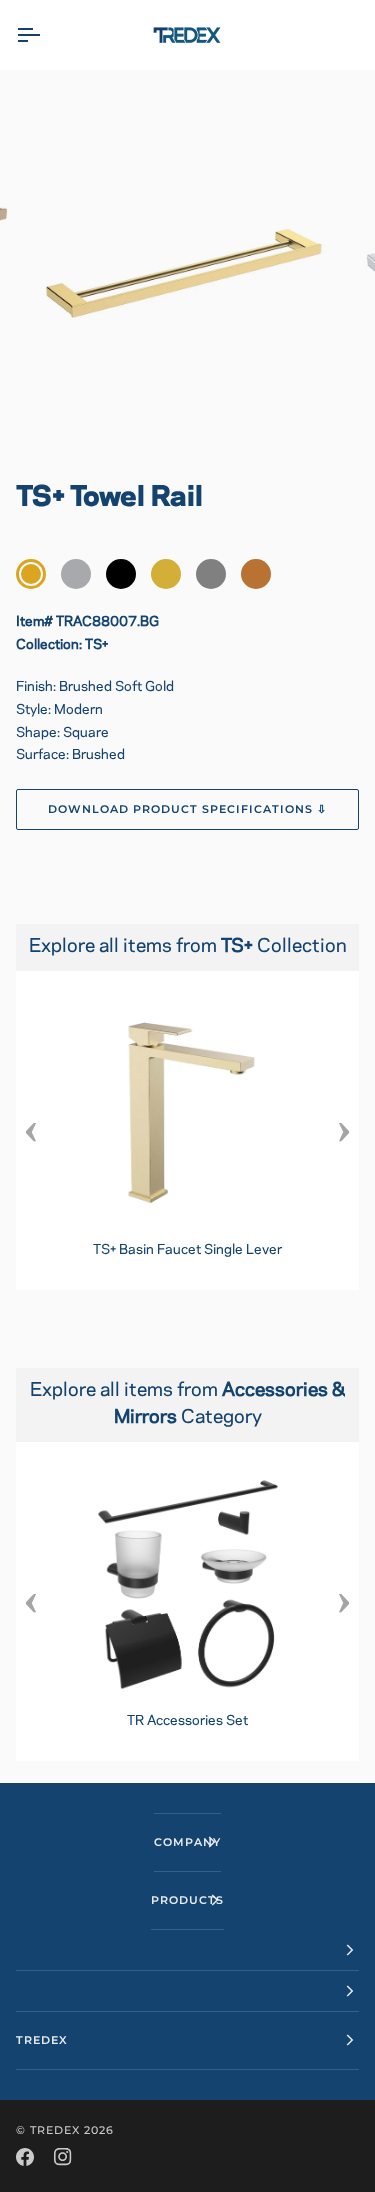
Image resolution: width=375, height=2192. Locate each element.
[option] (187, 1130)
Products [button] (187, 1900)
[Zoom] (65, 413)
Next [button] (344, 1131)
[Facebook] (25, 2157)
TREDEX (55, 2130)
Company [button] (187, 1842)
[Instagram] (63, 2157)
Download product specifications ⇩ (188, 809)
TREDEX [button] (42, 2040)
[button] (187, 1950)
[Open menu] (46, 35)
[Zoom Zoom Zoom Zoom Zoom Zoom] (187, 267)
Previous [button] (31, 1131)
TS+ (239, 947)
